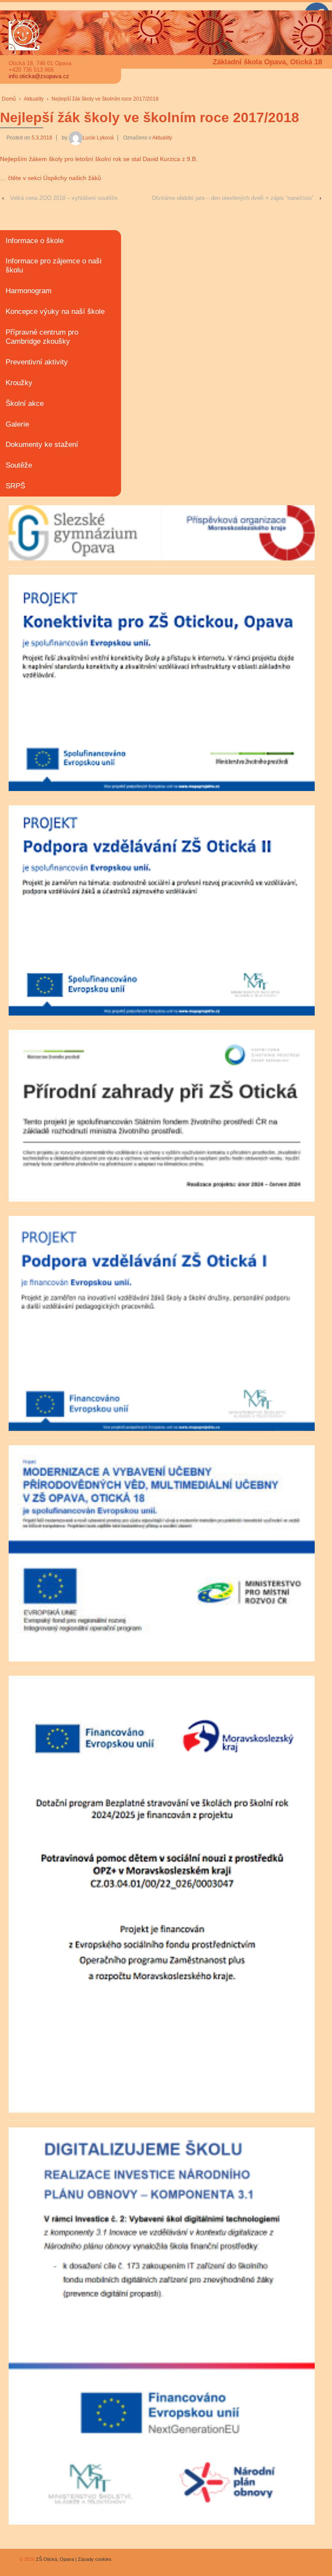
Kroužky (19, 383)
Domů (9, 99)
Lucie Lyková (98, 138)
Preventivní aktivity (37, 362)
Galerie (17, 424)
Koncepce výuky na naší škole (55, 312)
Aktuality (34, 99)
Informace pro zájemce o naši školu (54, 266)
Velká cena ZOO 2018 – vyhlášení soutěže (64, 198)
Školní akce (25, 403)
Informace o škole (35, 241)
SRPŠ (15, 486)
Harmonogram (29, 291)
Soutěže (19, 465)
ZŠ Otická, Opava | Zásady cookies (73, 2559)
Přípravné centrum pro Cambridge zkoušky (42, 337)
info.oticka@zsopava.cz (39, 76)
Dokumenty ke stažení (42, 445)
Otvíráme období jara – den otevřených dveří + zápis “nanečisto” (233, 198)
